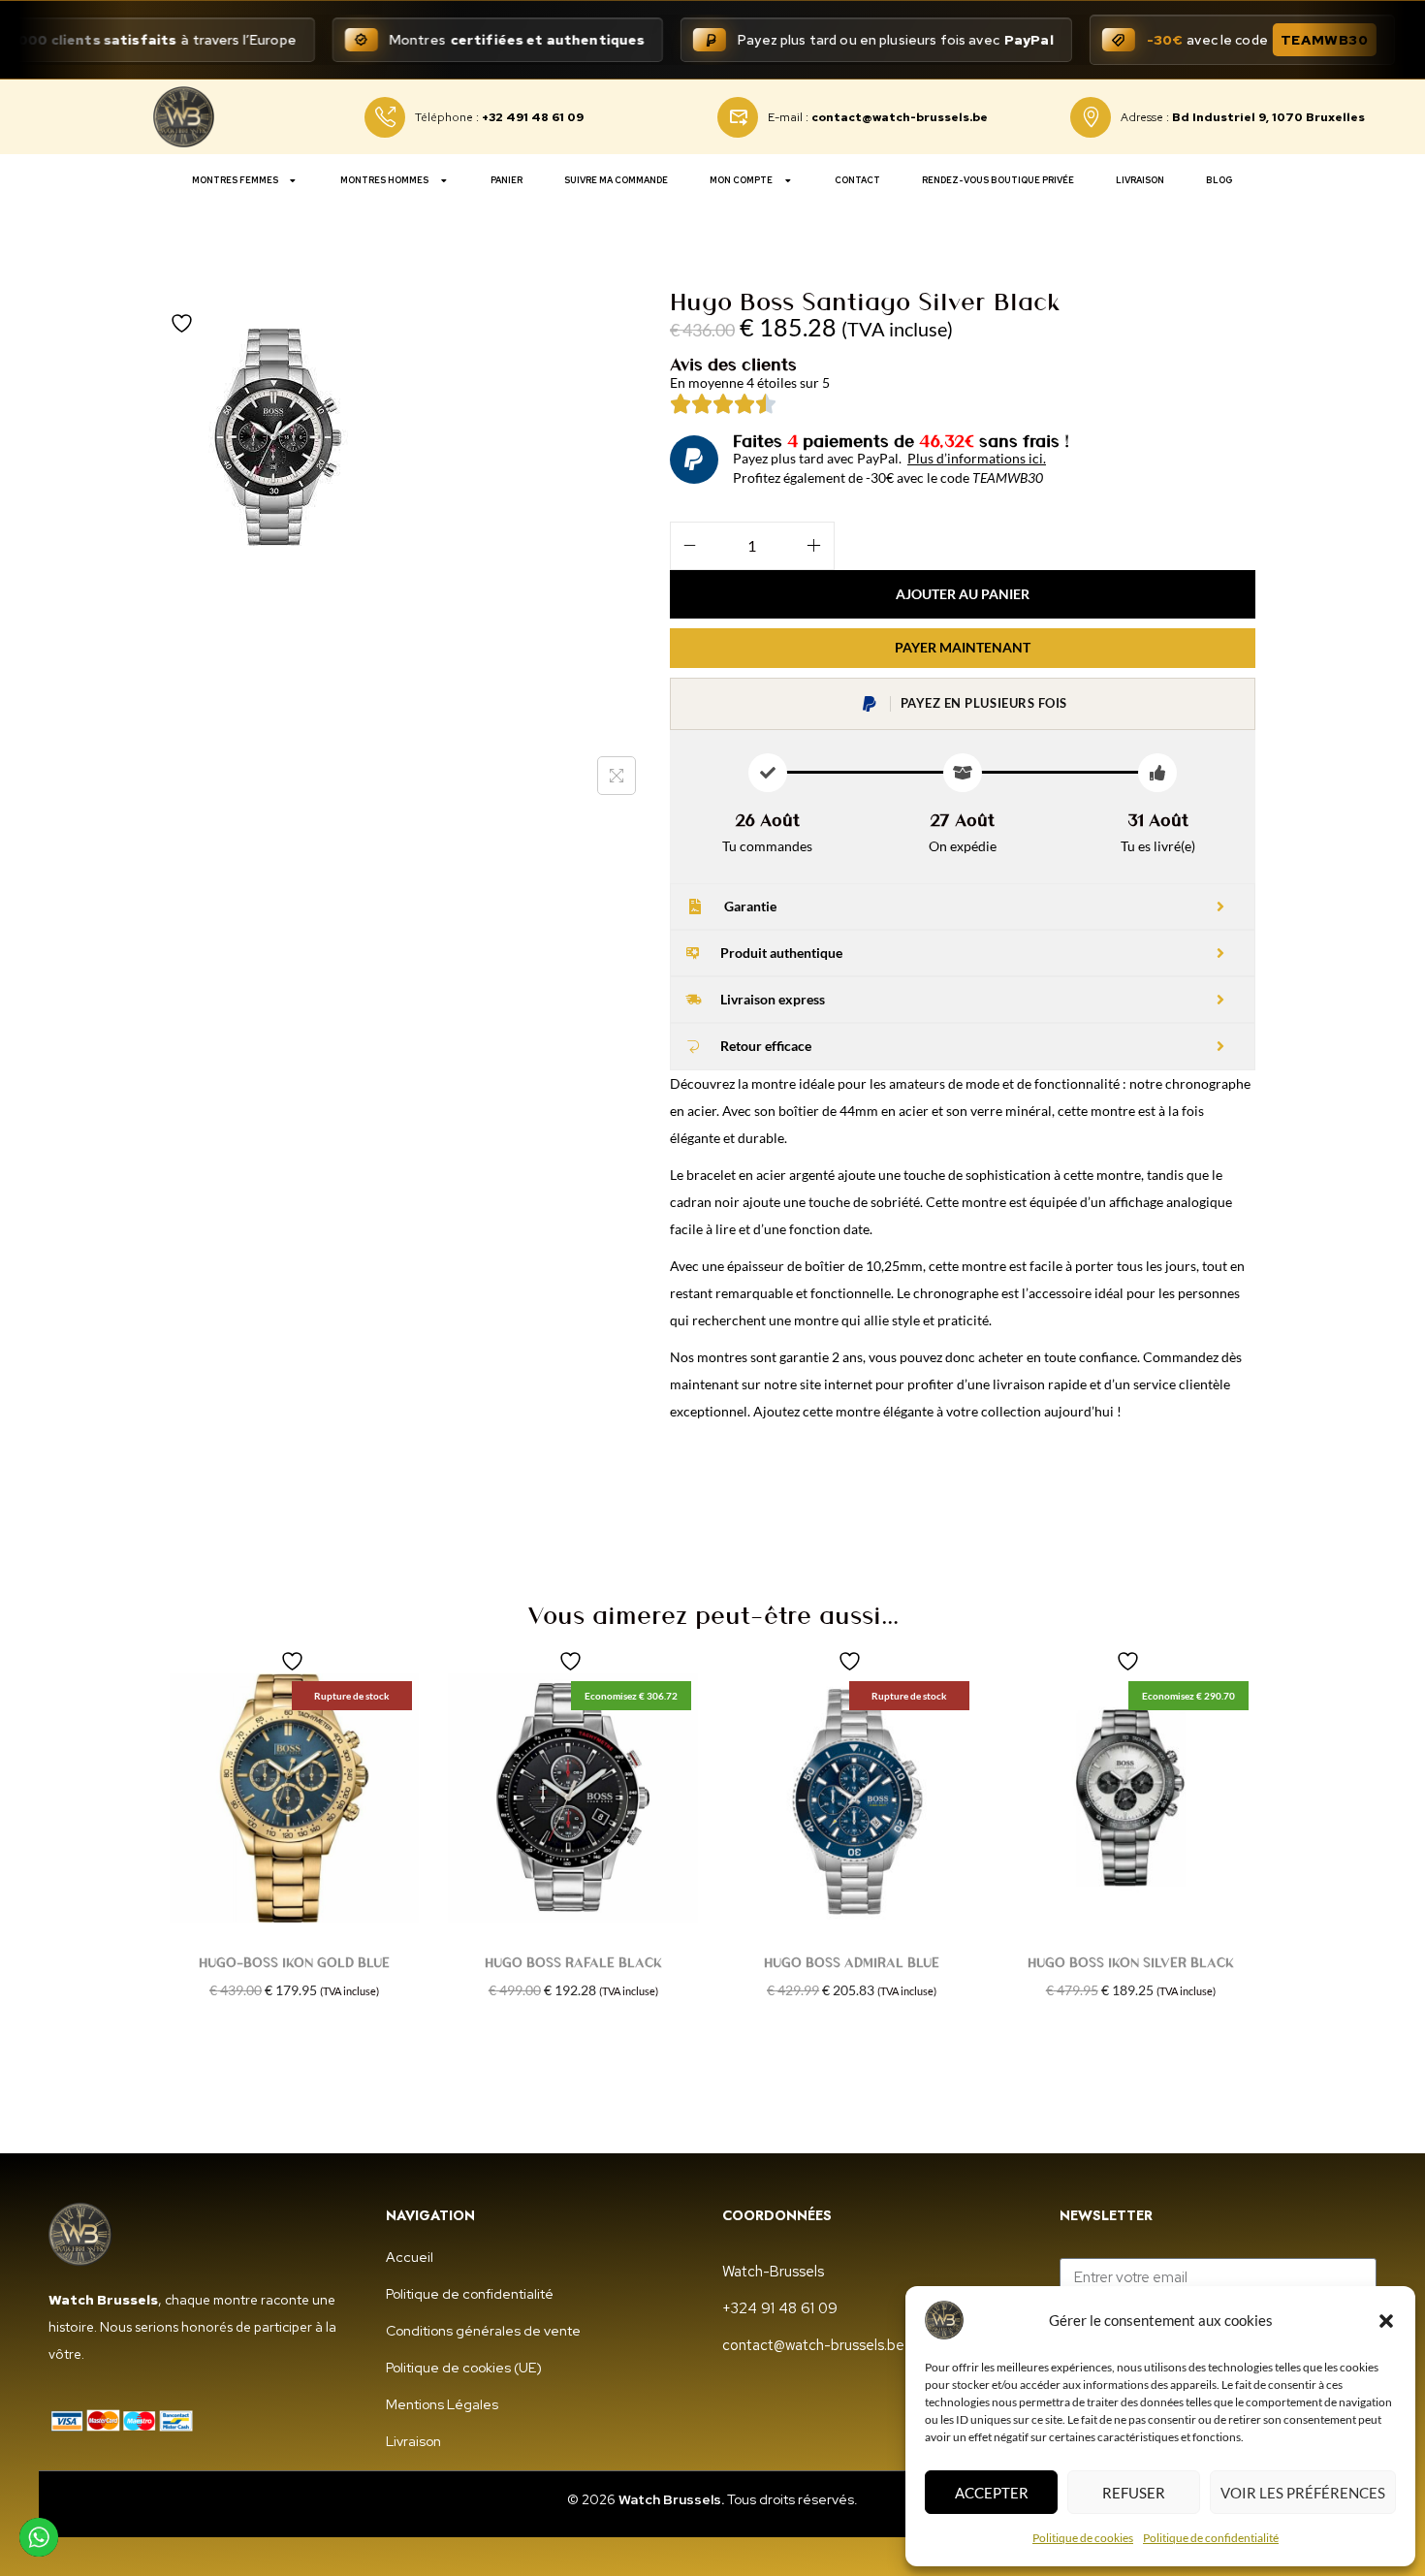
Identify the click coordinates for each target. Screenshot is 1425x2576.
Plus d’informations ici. (977, 458)
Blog (1219, 180)
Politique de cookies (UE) (464, 2368)
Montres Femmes (235, 180)
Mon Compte (741, 180)
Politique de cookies (1083, 2538)
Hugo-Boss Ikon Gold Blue (294, 1962)
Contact (857, 180)
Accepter (992, 2493)
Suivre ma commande (616, 180)
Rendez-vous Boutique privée (998, 180)
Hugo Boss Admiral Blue (852, 1962)
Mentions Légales (442, 2404)
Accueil (410, 2257)
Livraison (1140, 180)
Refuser (1134, 2493)
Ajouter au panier (963, 594)
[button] (1386, 2320)
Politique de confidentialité (1211, 2538)
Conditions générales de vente (483, 2331)
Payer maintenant (963, 647)
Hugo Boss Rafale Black (573, 1962)
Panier (507, 180)
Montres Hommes (384, 180)
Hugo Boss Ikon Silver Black (1131, 1962)
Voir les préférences (1303, 2493)
